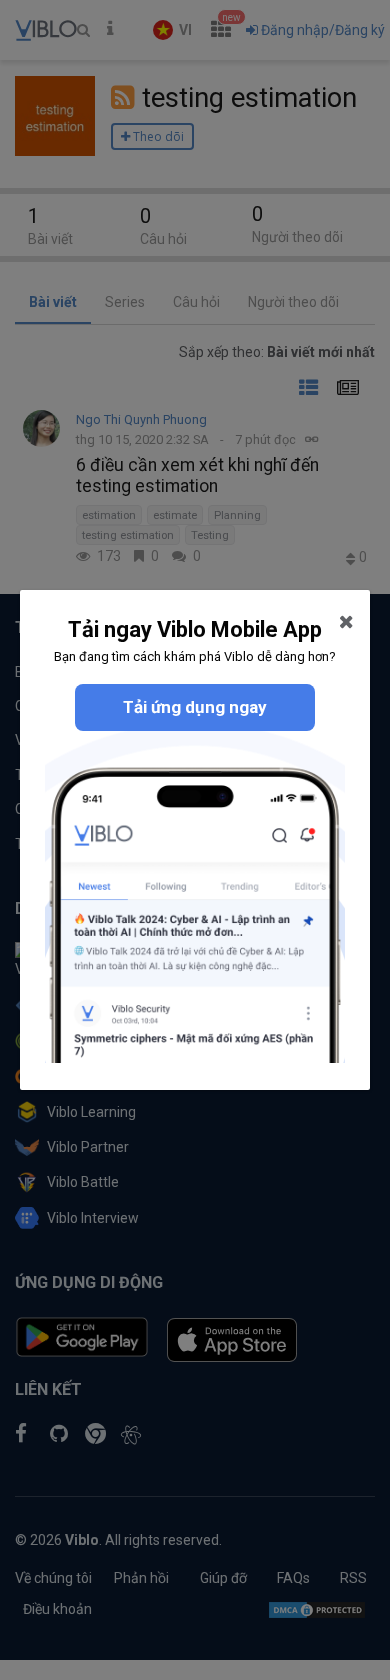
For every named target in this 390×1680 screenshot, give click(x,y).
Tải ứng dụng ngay (195, 707)
